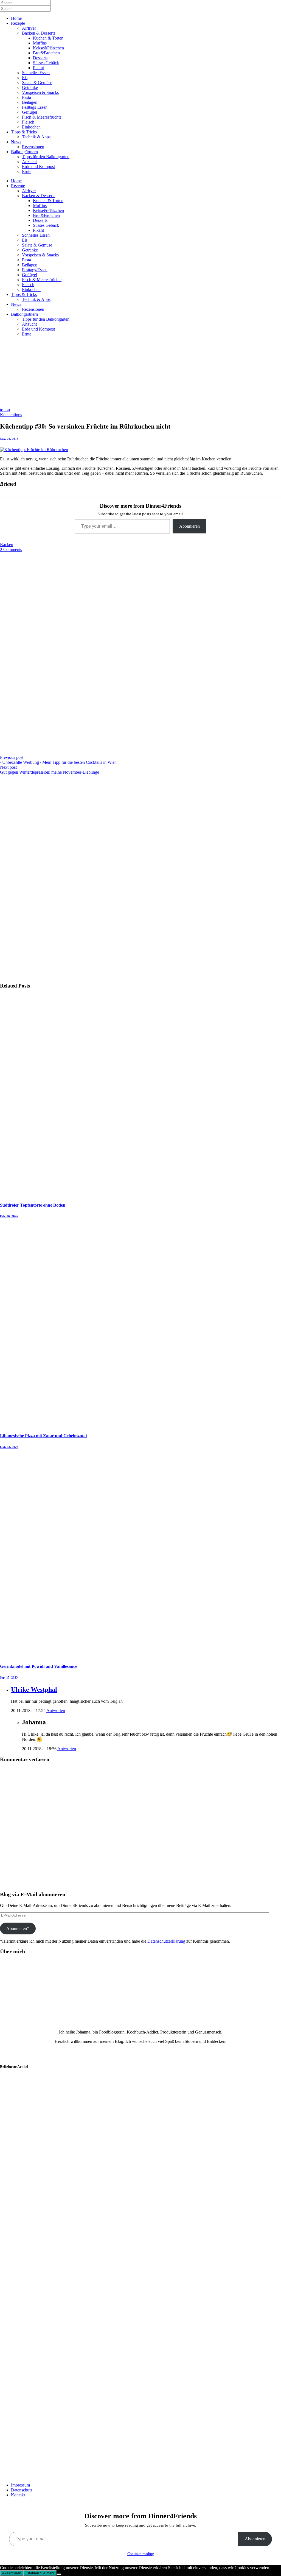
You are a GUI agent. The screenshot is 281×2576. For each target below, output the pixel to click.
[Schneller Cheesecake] (27, 2240)
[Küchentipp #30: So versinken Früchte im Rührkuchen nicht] (34, 450)
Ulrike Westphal (34, 1690)
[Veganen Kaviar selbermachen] (27, 2296)
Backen (7, 545)
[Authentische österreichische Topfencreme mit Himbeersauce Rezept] (27, 2408)
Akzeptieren (12, 2573)
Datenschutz (22, 2490)
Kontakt (18, 2495)
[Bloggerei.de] (11, 2465)
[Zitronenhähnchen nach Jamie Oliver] (27, 2128)
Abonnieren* (18, 1928)
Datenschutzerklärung (166, 1941)
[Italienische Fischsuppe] (27, 2352)
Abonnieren (189, 526)
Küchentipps (11, 415)
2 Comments (11, 549)
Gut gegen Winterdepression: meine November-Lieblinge (50, 772)
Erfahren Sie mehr (40, 2573)
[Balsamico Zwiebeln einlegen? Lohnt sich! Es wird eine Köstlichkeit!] (27, 2184)
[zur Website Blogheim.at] (16, 2476)
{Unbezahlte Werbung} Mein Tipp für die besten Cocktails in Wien (58, 762)
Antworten (56, 1711)
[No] (59, 2574)
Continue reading (141, 2554)
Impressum (20, 2485)
